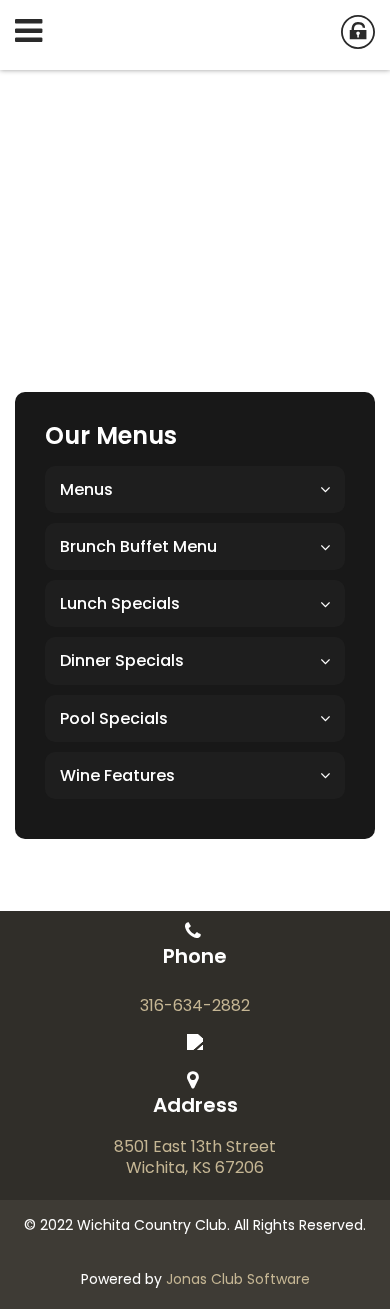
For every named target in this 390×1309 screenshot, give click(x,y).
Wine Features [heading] (117, 775)
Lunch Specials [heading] (120, 603)
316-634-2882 (195, 1006)
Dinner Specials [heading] (122, 660)
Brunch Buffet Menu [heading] (138, 546)
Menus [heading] (86, 489)
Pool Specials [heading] (114, 718)
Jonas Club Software (238, 1279)
